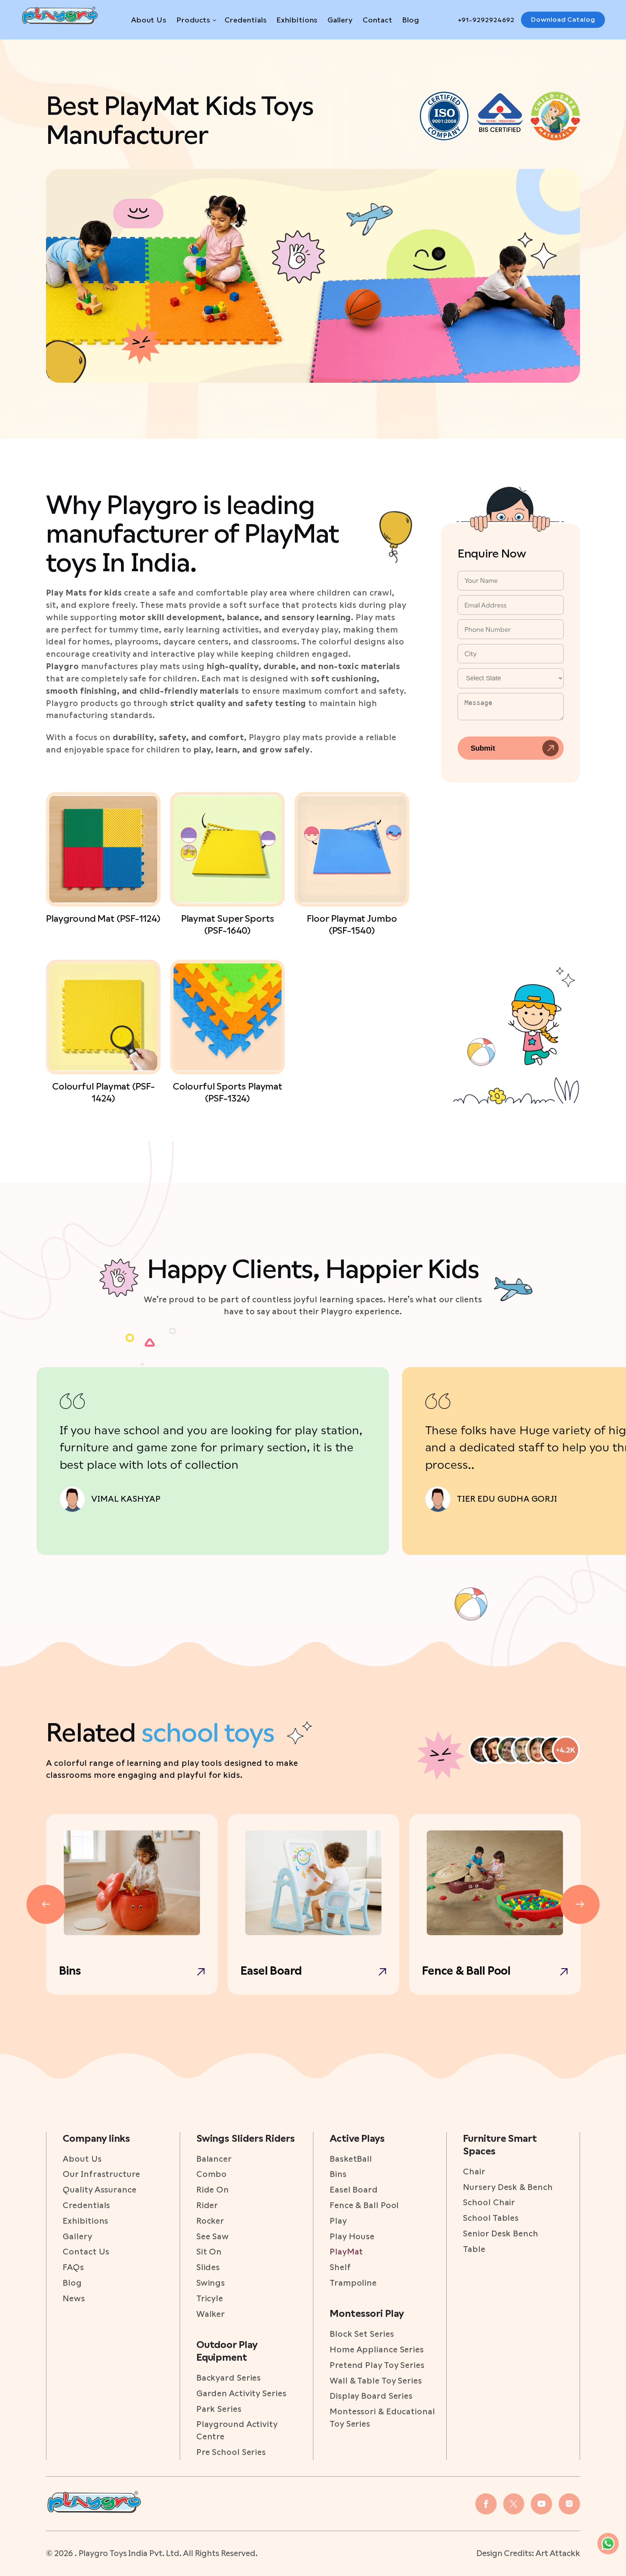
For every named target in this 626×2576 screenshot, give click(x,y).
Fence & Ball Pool (364, 2205)
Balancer (214, 2159)
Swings (211, 2283)
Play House (352, 2236)
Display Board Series (371, 2396)
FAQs (73, 2267)
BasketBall (351, 2159)
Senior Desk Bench (500, 2233)
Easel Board (354, 2190)
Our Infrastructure (101, 2174)
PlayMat (346, 2252)
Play (338, 2221)
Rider (207, 2205)
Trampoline (353, 2283)
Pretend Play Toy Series (377, 2365)
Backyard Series (229, 2378)
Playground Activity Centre (237, 2430)
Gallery (340, 20)
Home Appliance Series (377, 2349)
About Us (149, 20)
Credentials (246, 20)
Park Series (219, 2409)
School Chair (489, 2202)
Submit (483, 748)
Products (193, 20)
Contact (377, 20)
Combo (212, 2174)
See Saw (213, 2236)
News (74, 2298)
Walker (211, 2314)
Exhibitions (297, 20)
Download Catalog (563, 19)
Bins (338, 2174)
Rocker (210, 2221)
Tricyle (210, 2298)
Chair (474, 2171)
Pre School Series (231, 2452)
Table (474, 2249)
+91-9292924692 (486, 20)
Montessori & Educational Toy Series (382, 2418)
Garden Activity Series (241, 2393)
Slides (208, 2267)
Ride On (213, 2190)
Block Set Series (362, 2334)
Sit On (209, 2252)
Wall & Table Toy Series (376, 2381)
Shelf (340, 2267)
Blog (411, 20)
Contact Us (86, 2252)
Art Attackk (558, 2553)
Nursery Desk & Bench (508, 2187)
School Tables (491, 2218)
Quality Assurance (99, 2190)
